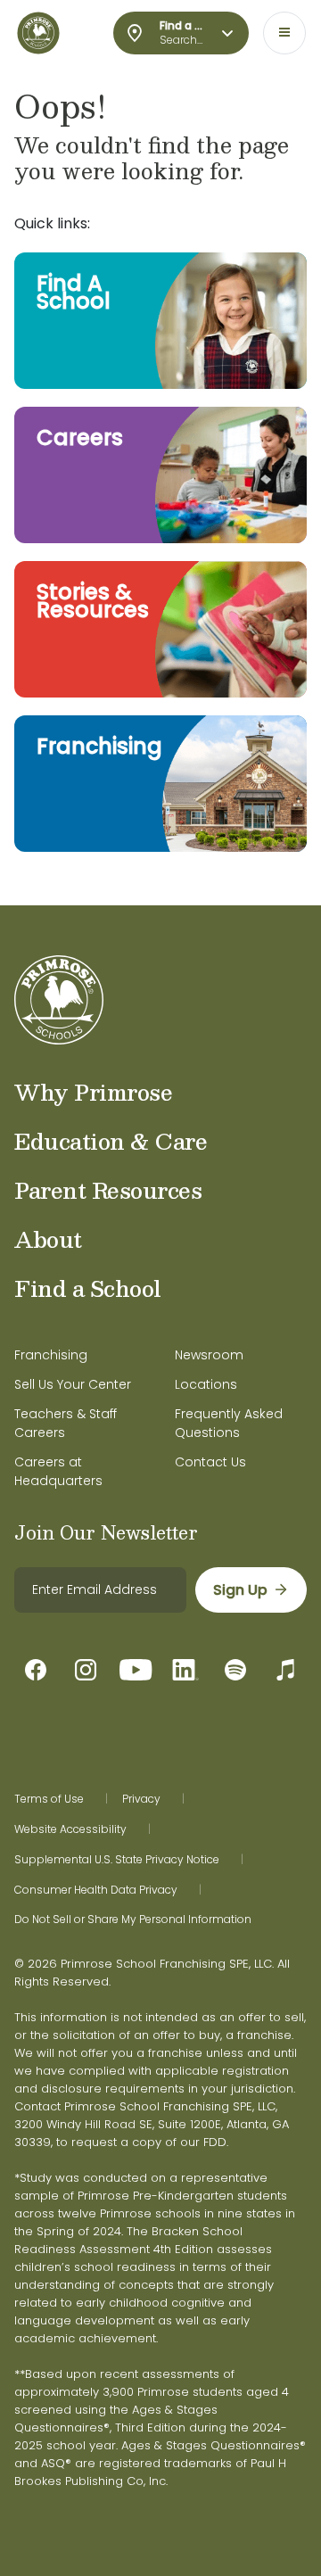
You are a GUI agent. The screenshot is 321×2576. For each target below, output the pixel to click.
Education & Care (111, 1141)
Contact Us (210, 1462)
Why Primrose (93, 1092)
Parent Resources (108, 1190)
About (48, 1239)
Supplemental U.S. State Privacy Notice (117, 1860)
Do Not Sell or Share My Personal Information (133, 1920)
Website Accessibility (70, 1829)
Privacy (141, 1799)
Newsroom (209, 1355)
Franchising (51, 1355)
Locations (206, 1384)
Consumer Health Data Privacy (96, 1890)
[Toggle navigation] (284, 33)
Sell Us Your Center (73, 1384)
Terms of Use (49, 1799)
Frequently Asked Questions (229, 1423)
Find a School (88, 1288)
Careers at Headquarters (58, 1471)
